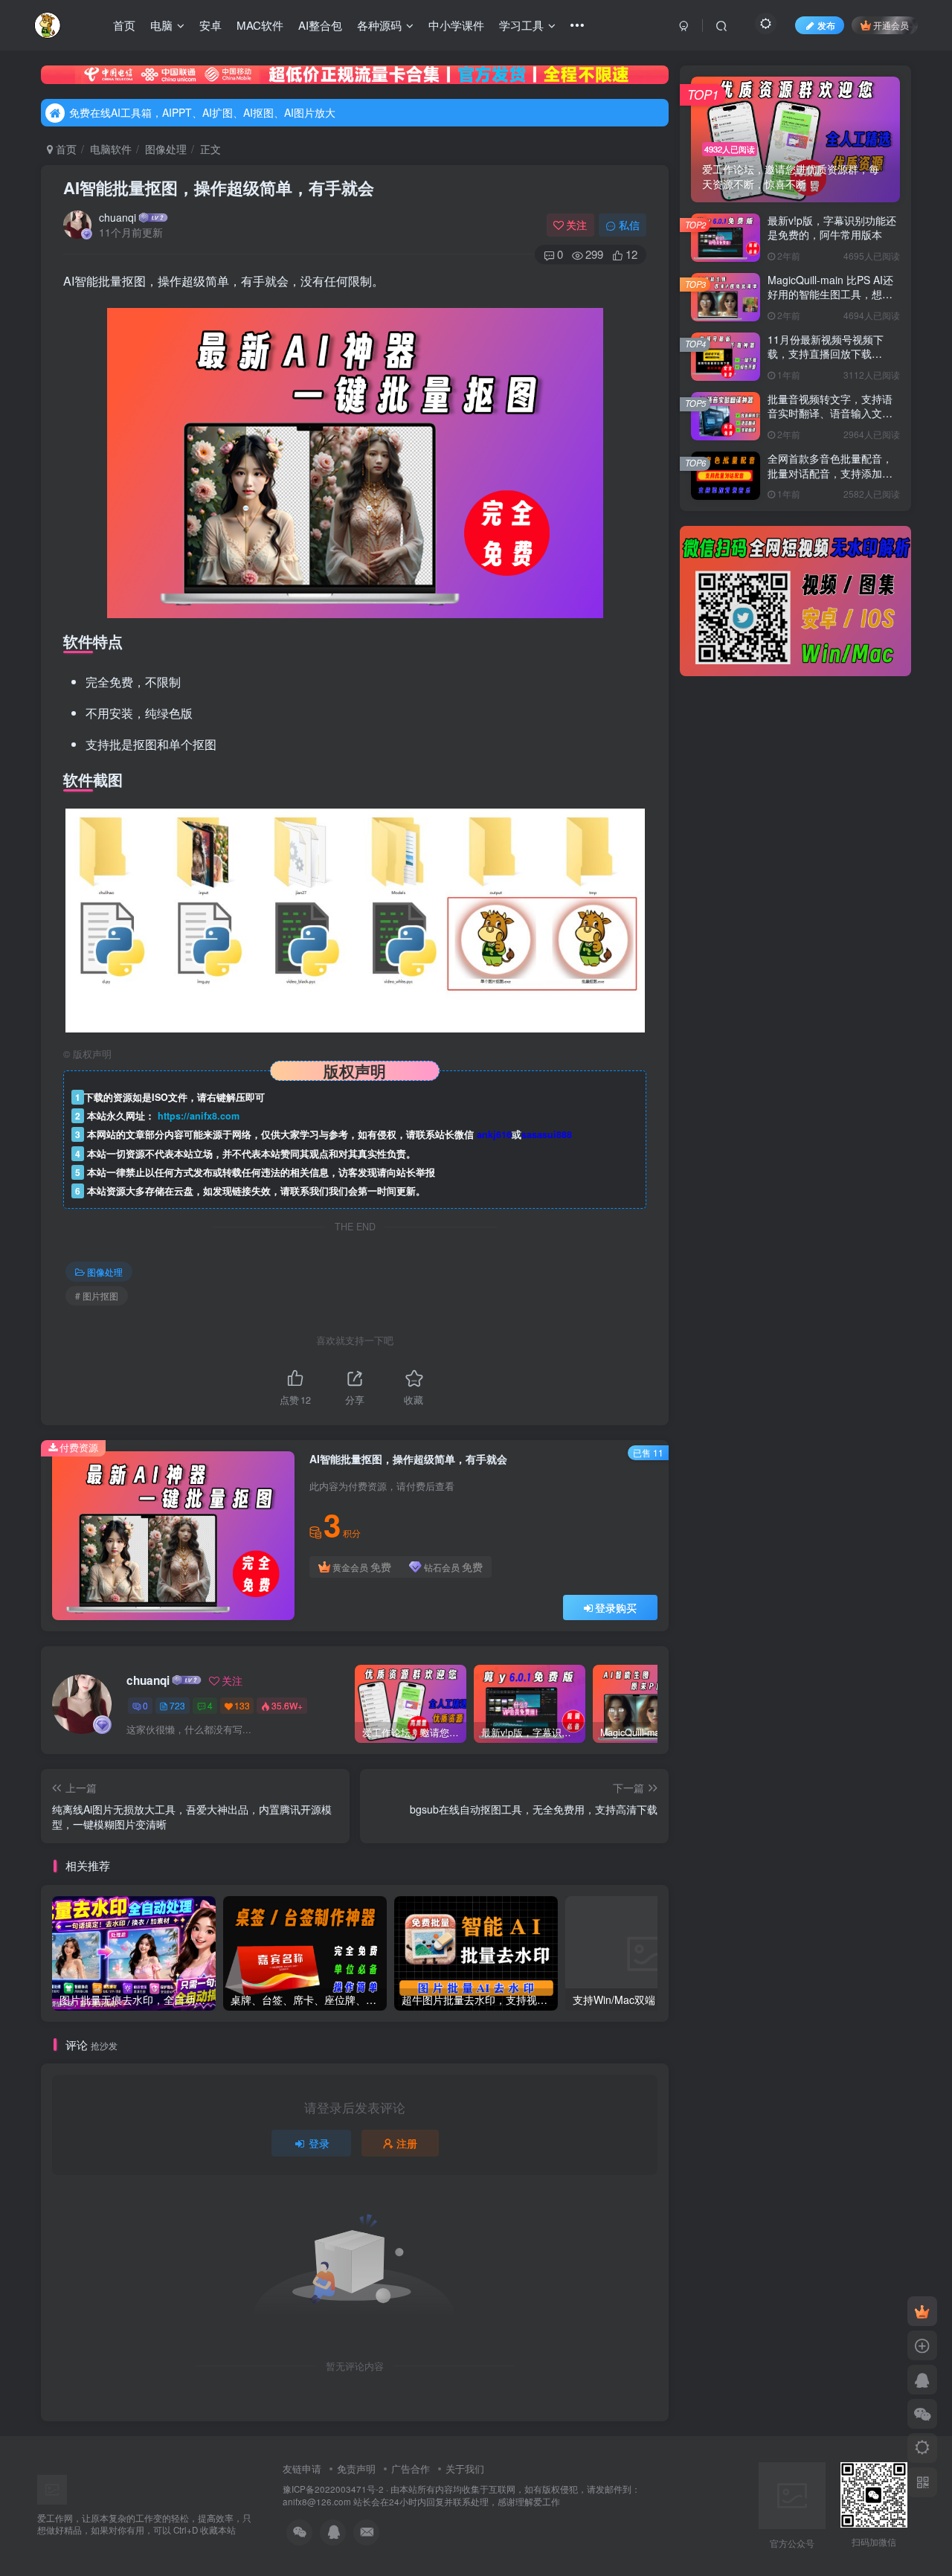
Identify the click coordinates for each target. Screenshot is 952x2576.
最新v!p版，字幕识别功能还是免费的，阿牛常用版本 (832, 228)
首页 (124, 25)
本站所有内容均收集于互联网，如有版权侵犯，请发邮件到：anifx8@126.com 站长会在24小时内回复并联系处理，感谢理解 (461, 2495)
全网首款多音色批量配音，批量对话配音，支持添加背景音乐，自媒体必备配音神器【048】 (830, 480)
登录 (319, 2143)
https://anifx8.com (199, 1116)
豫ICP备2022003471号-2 (333, 2489)
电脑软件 (111, 149)
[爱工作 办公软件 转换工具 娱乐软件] (84, 2488)
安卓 (210, 25)
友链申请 (302, 2469)
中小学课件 (456, 25)
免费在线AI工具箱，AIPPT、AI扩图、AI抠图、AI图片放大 (202, 112)
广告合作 (411, 2469)
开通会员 (891, 25)
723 (177, 1705)
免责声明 (356, 2469)
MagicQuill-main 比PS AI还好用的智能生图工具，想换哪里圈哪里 (830, 294)
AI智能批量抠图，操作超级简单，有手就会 (219, 187)
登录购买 (616, 1607)
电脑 (161, 25)
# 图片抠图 (97, 1295)
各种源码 (379, 25)
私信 (629, 225)
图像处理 (166, 149)
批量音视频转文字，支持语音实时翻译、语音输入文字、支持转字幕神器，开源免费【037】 (830, 421)
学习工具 (521, 25)
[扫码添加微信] (922, 2414)
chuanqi (118, 217)
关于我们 (465, 2469)
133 (242, 1705)
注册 (407, 2143)
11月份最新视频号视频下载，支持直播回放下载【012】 (826, 354)
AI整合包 (320, 25)
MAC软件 (260, 25)
